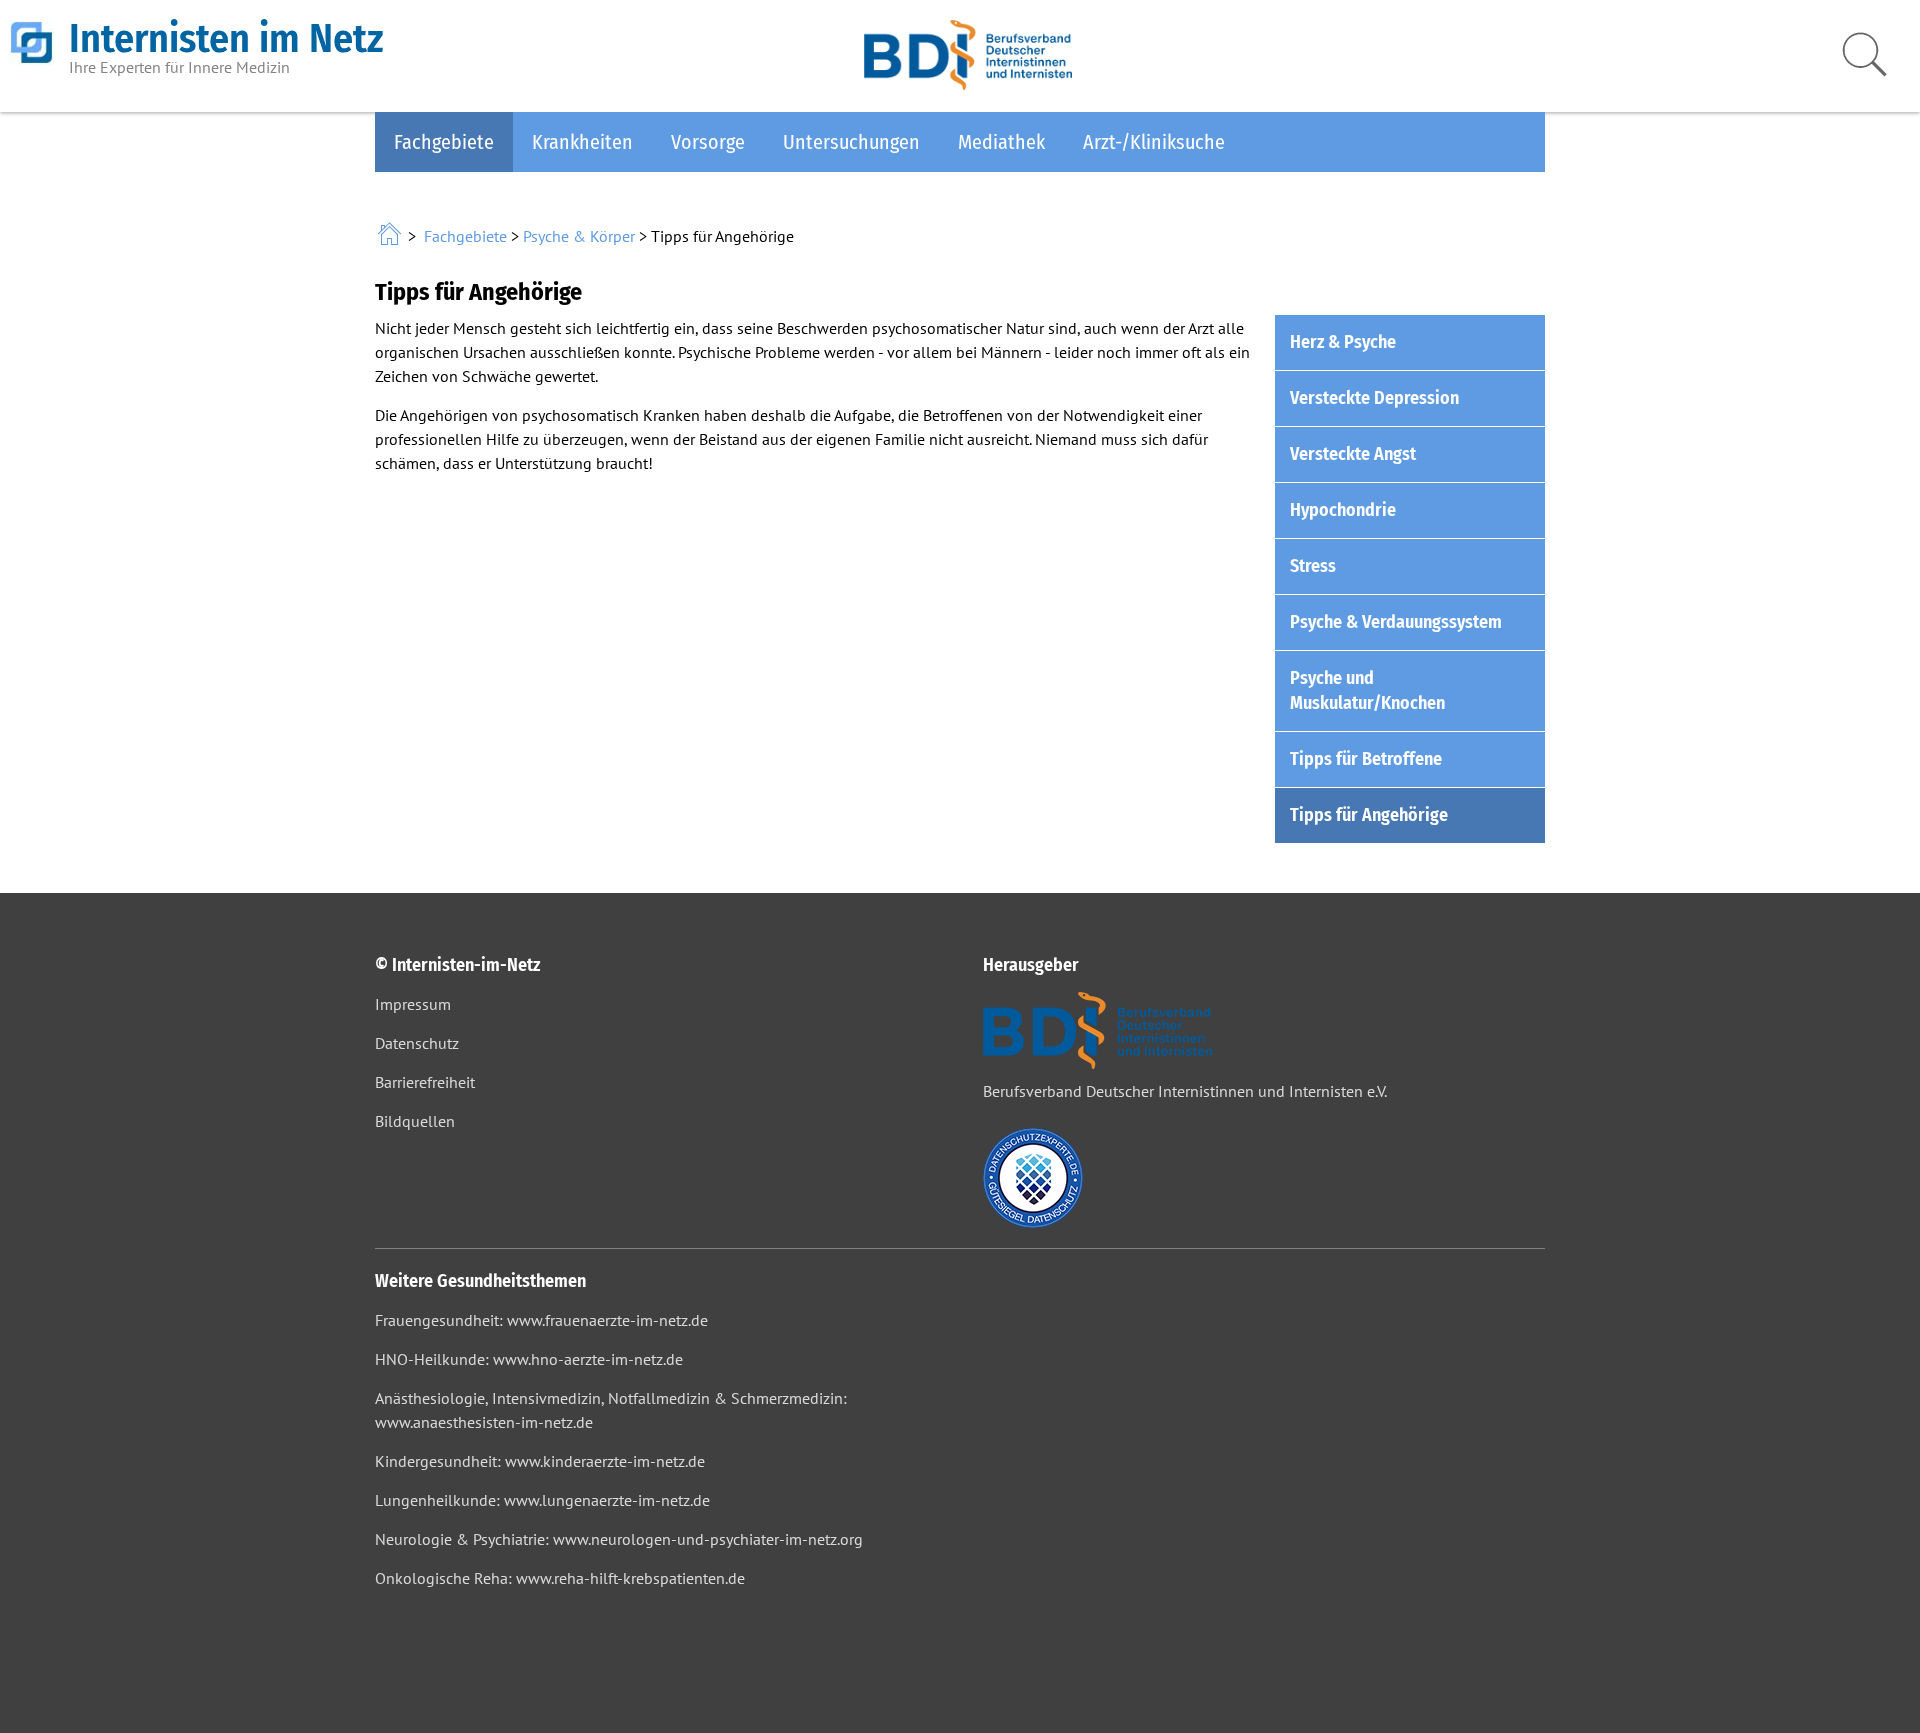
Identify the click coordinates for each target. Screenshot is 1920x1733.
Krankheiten (582, 142)
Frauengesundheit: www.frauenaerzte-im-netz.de (541, 1320)
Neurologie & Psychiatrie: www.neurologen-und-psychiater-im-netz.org (619, 1539)
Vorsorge (708, 142)
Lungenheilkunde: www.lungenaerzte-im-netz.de (542, 1500)
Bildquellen (415, 1121)
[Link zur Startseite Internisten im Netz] (391, 236)
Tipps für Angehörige (1369, 815)
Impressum (413, 1004)
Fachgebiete (444, 142)
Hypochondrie (1343, 510)
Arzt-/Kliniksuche (1154, 142)
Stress (1313, 566)
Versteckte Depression (1374, 398)
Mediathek (1001, 142)
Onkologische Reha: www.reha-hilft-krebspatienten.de (560, 1578)
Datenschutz (417, 1043)
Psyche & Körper (579, 236)
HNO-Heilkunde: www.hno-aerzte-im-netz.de (529, 1359)
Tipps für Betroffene (1366, 759)
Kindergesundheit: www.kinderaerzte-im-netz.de (540, 1461)
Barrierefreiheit (425, 1082)
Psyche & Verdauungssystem (1396, 622)
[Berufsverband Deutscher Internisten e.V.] (968, 84)
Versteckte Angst (1353, 454)
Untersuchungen (851, 142)
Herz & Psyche (1343, 342)
